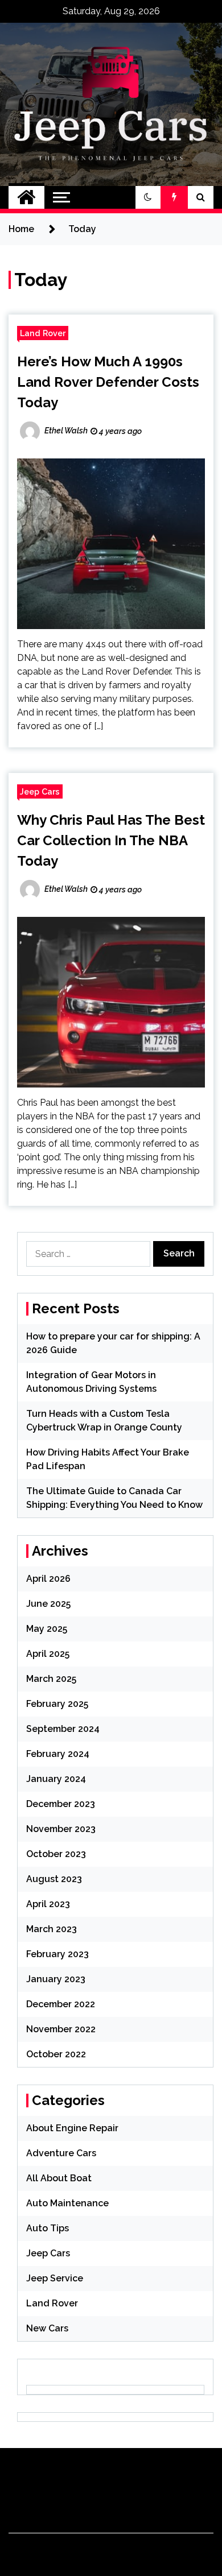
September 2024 (63, 1729)
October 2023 (56, 1854)
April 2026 (48, 1579)
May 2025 (47, 1629)
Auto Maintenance (67, 2203)
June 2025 (48, 1604)
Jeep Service (55, 2278)
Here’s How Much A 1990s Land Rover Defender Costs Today (108, 382)
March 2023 (52, 1929)
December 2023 (61, 1804)
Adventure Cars (61, 2153)
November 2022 (61, 2029)
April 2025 (48, 1654)
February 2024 (58, 1754)
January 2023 (56, 1979)
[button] (148, 197)
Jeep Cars (40, 791)
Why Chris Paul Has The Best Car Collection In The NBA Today (111, 840)
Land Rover (43, 333)
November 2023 (61, 1829)
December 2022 (61, 2004)
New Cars (47, 2328)
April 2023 (48, 1904)
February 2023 (57, 1954)
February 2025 (57, 1704)
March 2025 (51, 1679)
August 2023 (54, 1879)
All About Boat (59, 2178)
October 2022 (56, 2054)
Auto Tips (48, 2228)
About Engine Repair (72, 2128)
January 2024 (56, 1779)
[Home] (26, 197)
